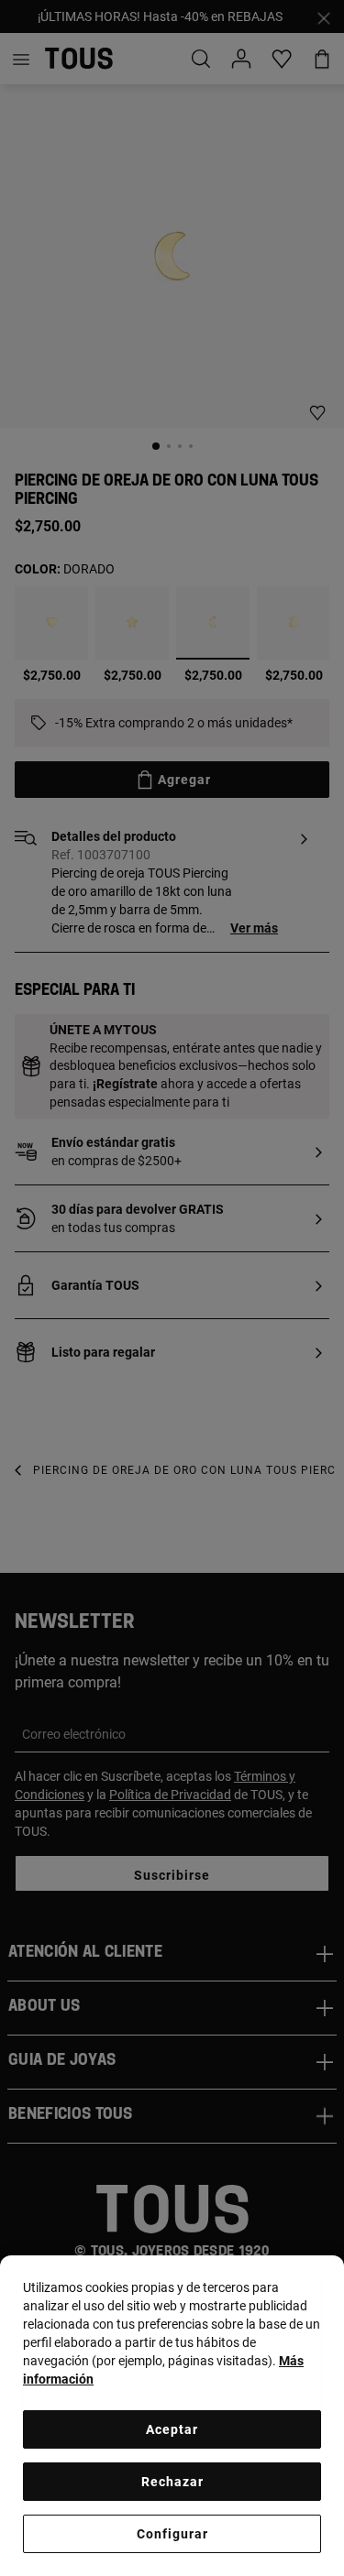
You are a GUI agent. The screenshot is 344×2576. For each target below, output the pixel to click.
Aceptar (172, 2429)
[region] (172, 2416)
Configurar (172, 2534)
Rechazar (172, 2482)
